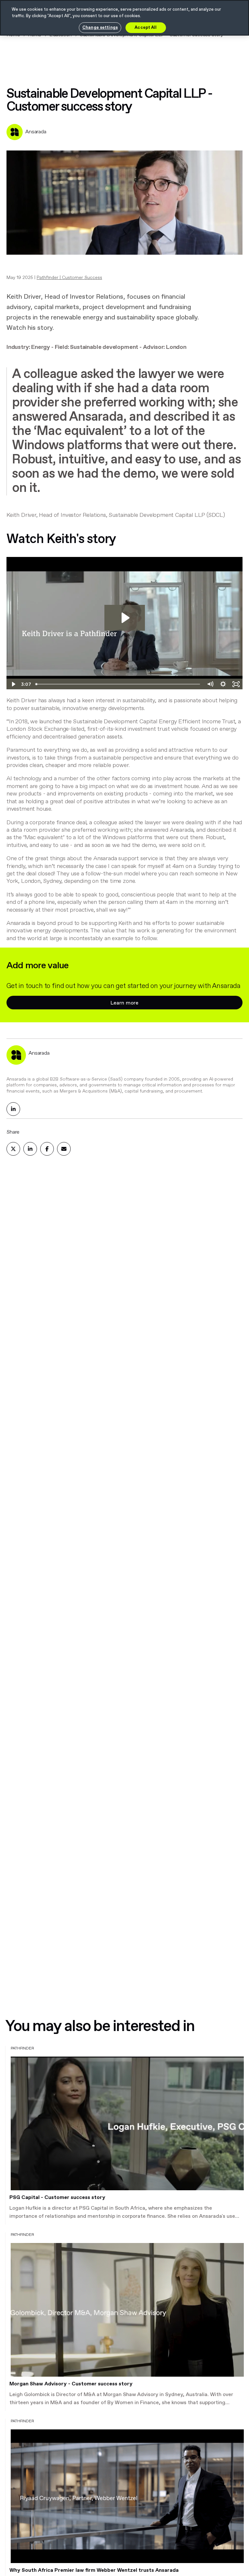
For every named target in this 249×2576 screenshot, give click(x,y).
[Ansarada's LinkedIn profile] (13, 1109)
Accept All (146, 28)
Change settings (100, 28)
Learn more (125, 1003)
